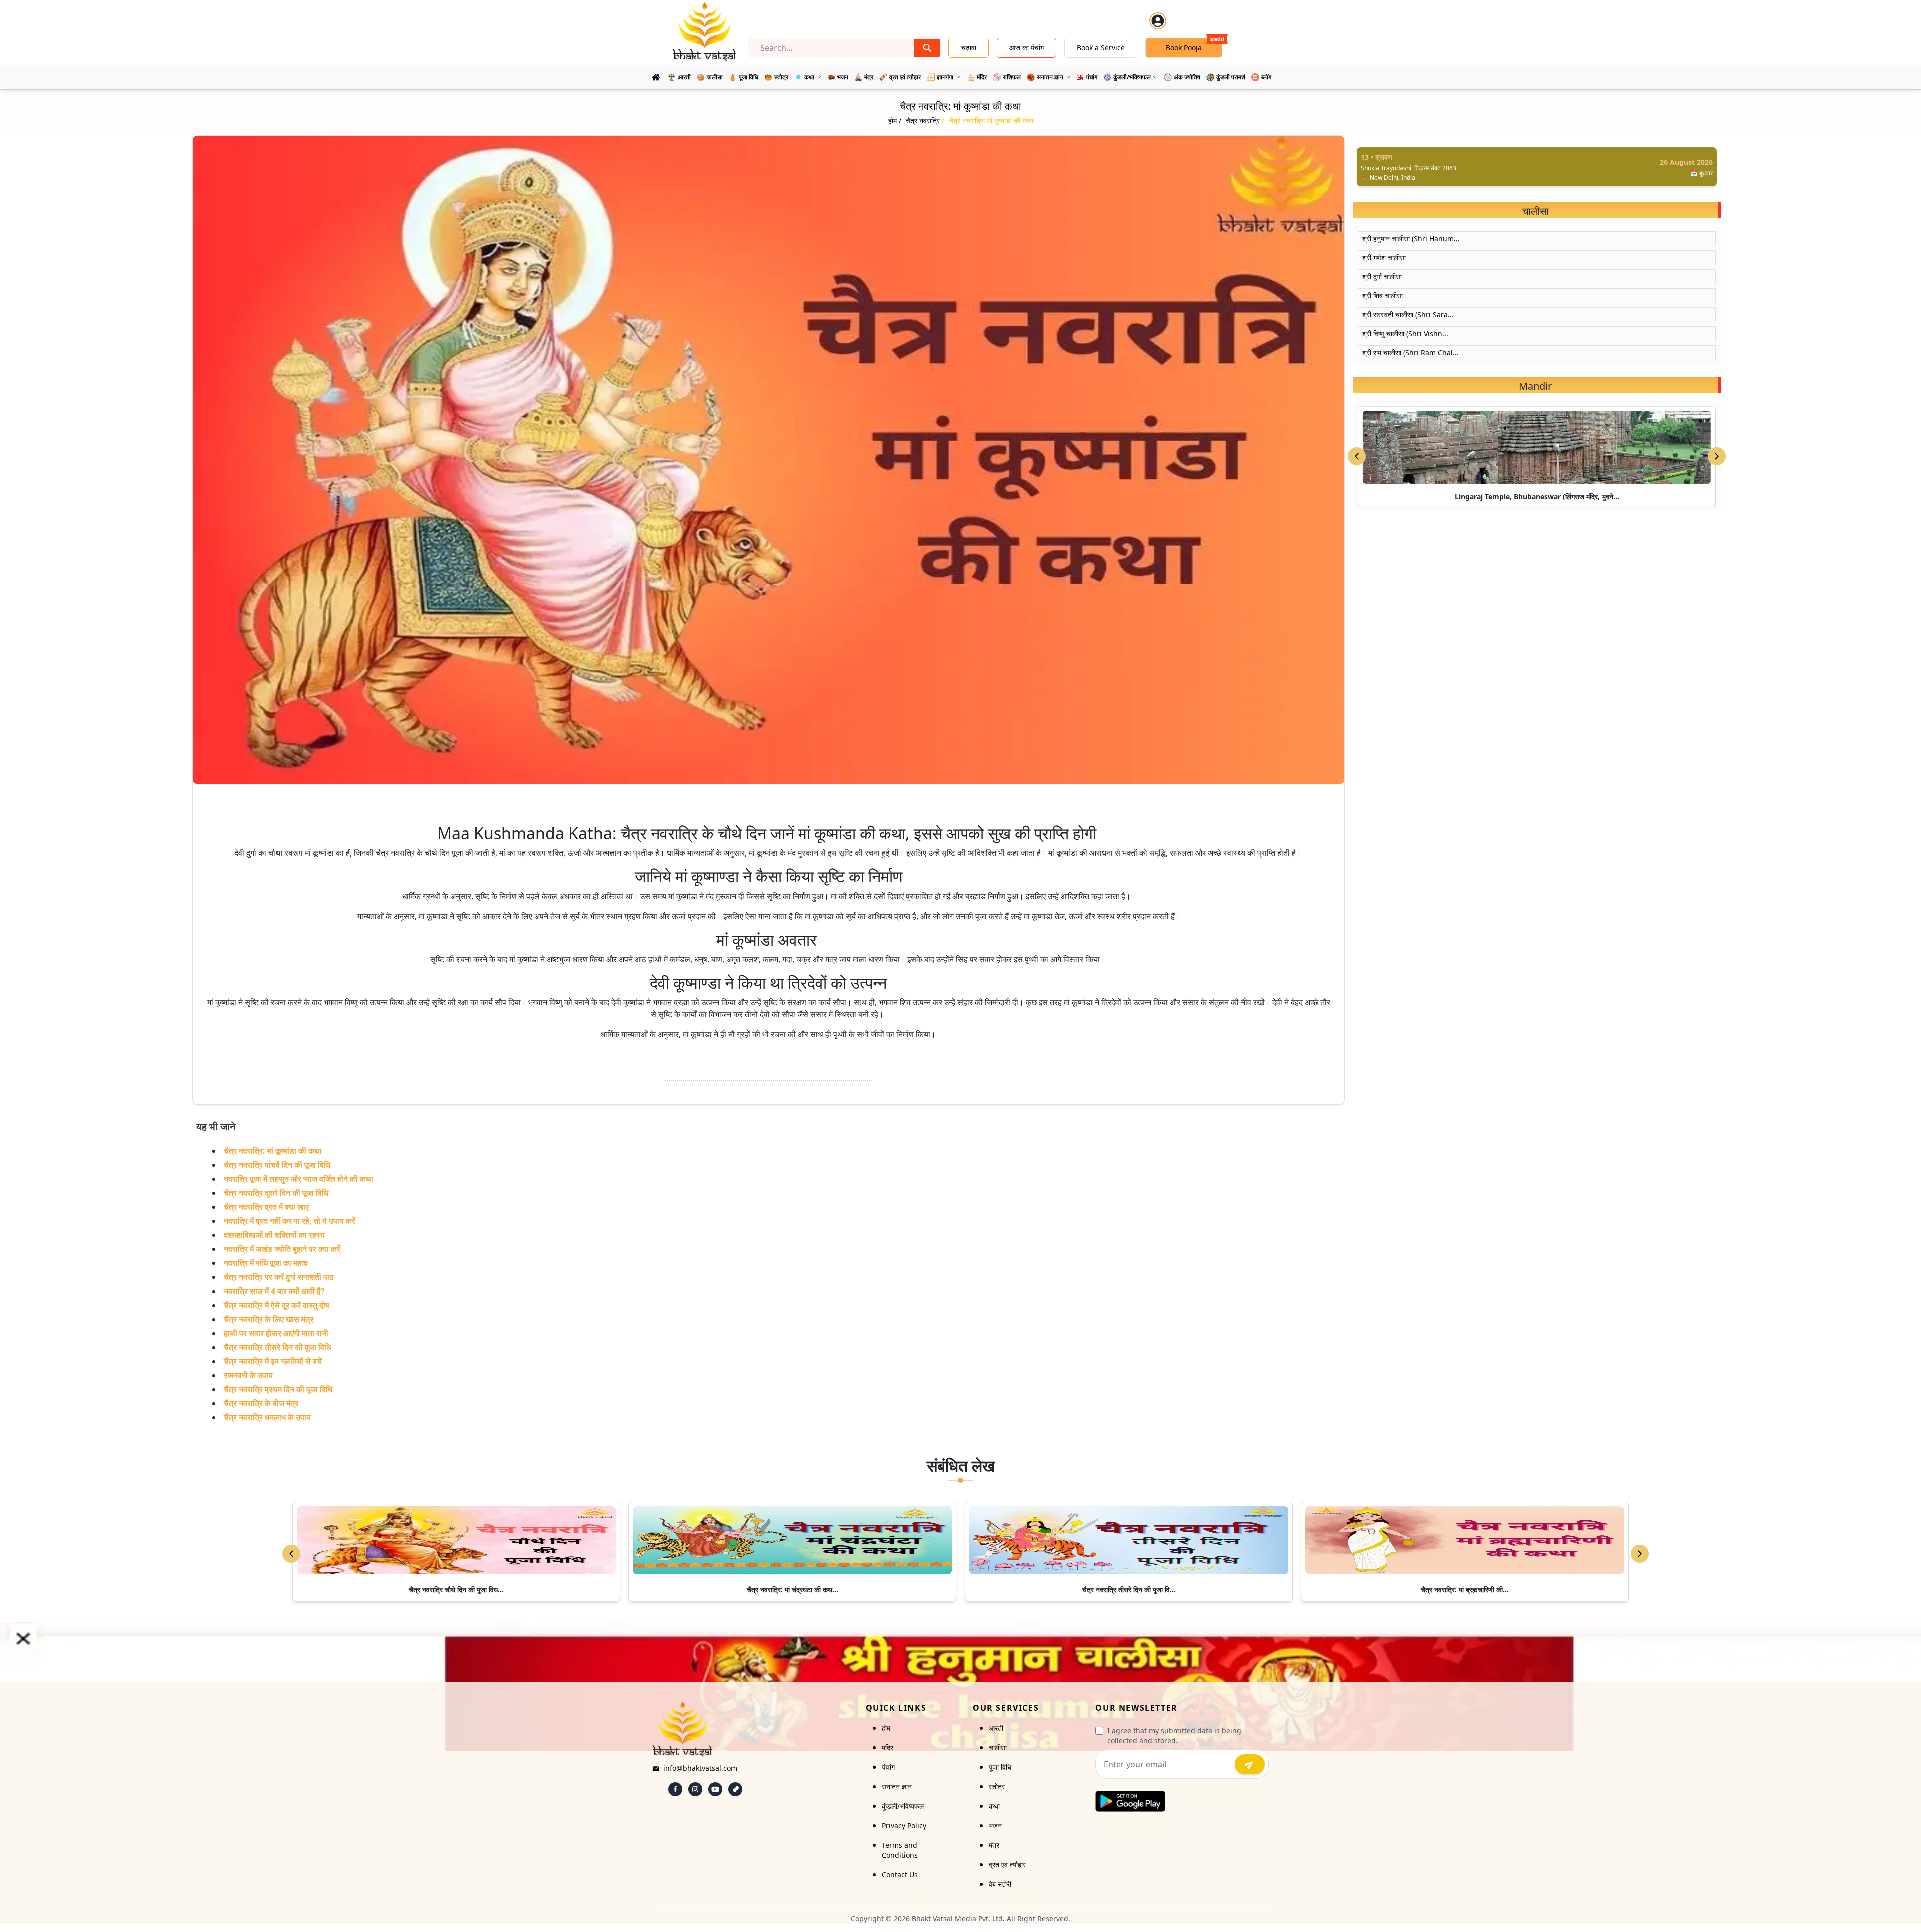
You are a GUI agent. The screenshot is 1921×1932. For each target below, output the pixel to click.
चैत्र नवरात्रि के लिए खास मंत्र (268, 1319)
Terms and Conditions (900, 1850)
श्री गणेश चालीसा (1384, 257)
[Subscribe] (1250, 1764)
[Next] (1640, 1554)
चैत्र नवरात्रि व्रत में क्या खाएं (266, 1207)
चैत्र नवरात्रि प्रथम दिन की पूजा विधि (278, 1389)
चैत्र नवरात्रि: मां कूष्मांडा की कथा (273, 1151)
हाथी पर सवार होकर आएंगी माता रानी (276, 1333)
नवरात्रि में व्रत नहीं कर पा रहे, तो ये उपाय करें (289, 1221)
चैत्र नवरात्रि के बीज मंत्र (261, 1403)
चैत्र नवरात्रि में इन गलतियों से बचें (273, 1361)
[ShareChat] (735, 1789)
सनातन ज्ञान (897, 1787)
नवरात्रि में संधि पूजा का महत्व (266, 1263)
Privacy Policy (904, 1826)
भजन (995, 1826)
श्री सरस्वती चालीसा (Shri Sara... (1408, 314)
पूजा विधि (1000, 1767)
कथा (994, 1806)
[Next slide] (1717, 456)
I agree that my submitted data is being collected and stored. (1174, 1736)
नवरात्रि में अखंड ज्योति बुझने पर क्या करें (282, 1249)
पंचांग (888, 1767)
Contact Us (900, 1875)
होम (886, 1728)
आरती (996, 1728)
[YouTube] (715, 1789)
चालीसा (998, 1748)
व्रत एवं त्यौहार (1007, 1865)
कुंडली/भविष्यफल (903, 1806)
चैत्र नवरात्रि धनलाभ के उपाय (267, 1417)
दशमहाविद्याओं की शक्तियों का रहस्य (274, 1235)
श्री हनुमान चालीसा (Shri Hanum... (1411, 238)
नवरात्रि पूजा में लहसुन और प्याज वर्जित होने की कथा (298, 1179)
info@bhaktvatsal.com (700, 1768)
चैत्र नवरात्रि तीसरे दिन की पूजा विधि (277, 1347)
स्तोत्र (997, 1787)
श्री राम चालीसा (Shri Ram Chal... (1410, 353)
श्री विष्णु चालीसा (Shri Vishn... (1405, 334)
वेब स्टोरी (1000, 1884)
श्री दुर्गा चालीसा (1382, 276)
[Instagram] (695, 1789)
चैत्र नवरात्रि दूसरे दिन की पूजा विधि (276, 1193)
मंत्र (994, 1845)
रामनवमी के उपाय (248, 1375)
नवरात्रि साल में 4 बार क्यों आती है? (274, 1291)
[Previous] (291, 1554)
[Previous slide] (1357, 456)
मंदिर (888, 1748)
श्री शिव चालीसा (1382, 295)
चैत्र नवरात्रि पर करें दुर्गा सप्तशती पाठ (279, 1277)
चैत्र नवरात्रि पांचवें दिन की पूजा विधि (277, 1165)
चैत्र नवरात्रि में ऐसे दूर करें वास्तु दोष (276, 1305)
